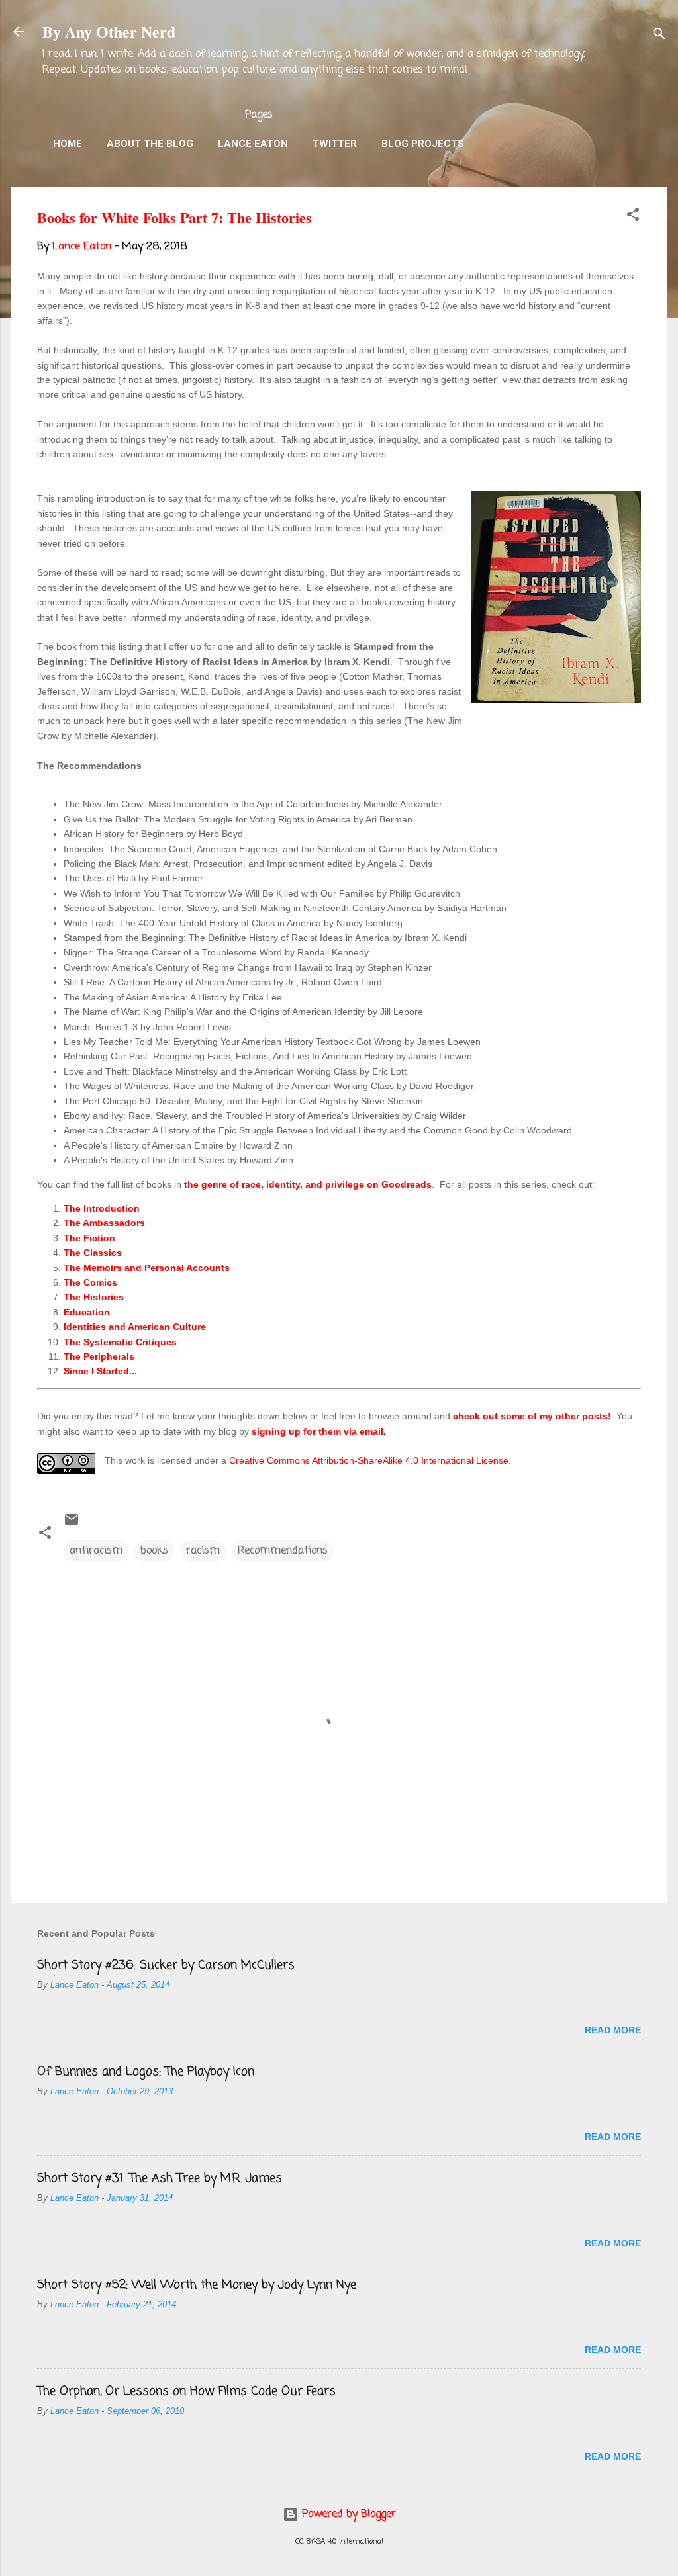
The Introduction (102, 1208)
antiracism (96, 1551)
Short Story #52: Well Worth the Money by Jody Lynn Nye (197, 2285)
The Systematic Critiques (120, 1342)
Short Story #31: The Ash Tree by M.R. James (160, 2178)
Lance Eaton (253, 144)
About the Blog (150, 144)
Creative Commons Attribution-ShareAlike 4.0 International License (369, 1460)
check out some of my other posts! (532, 1416)
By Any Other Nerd (109, 31)
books (154, 1551)
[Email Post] (72, 1525)
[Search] (659, 36)
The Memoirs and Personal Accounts (147, 1268)
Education (87, 1312)
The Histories (94, 1297)
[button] (633, 217)
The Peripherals (99, 1356)
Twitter (335, 144)
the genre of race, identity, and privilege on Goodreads (308, 1184)
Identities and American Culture (135, 1327)
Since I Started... (100, 1371)
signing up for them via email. (319, 1431)
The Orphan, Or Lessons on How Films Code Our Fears (186, 2391)
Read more (613, 2030)
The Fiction (89, 1238)
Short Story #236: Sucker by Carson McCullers (166, 1965)
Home (68, 144)
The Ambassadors (104, 1223)
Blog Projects (423, 144)
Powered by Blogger (347, 2514)
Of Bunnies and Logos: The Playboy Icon (146, 2072)
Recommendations (283, 1551)
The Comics (90, 1282)
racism (203, 1551)
